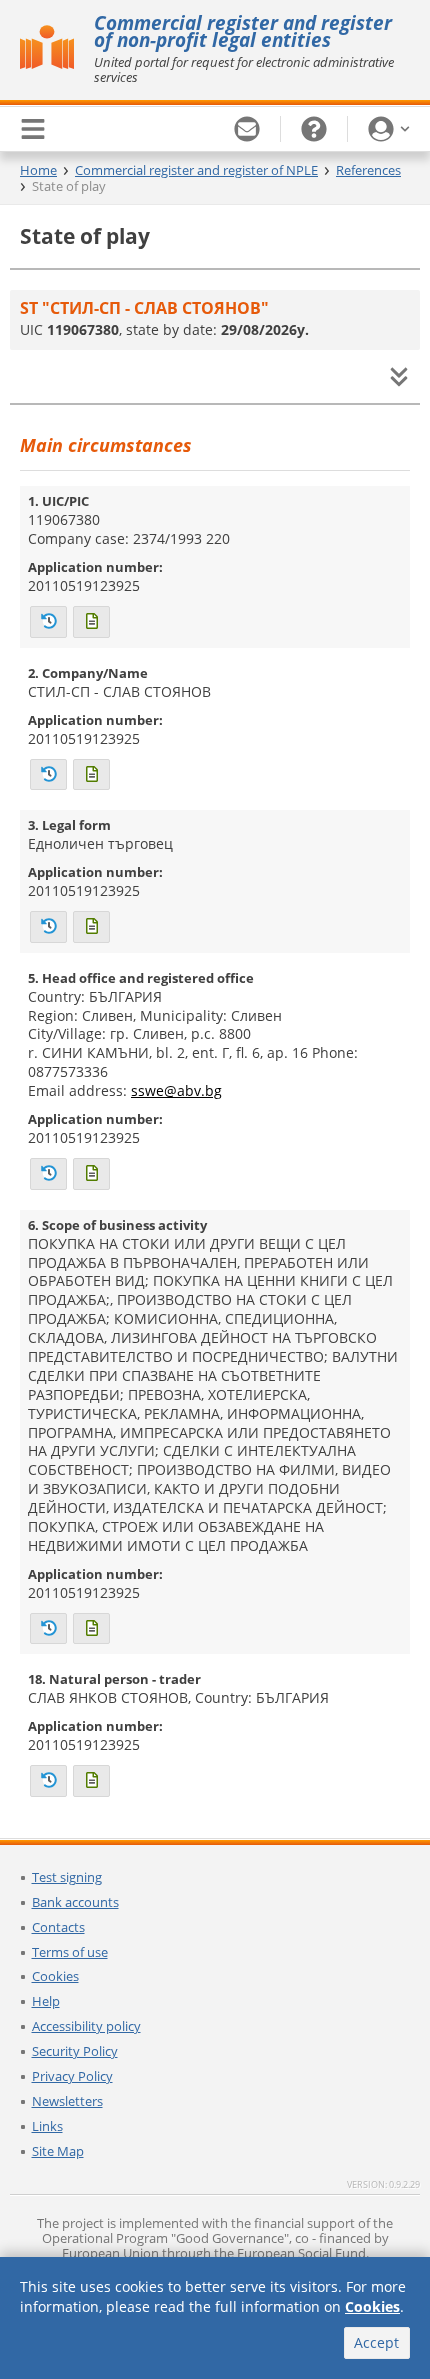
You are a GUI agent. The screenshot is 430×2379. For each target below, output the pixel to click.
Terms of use (70, 1952)
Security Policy (75, 2051)
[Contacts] (247, 129)
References (368, 170)
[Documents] (91, 622)
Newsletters (67, 2101)
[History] (48, 622)
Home (38, 170)
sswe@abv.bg (176, 1090)
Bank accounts (75, 1902)
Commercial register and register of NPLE (196, 170)
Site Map (58, 2151)
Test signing (67, 1877)
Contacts (58, 1927)
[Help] (314, 129)
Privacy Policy (72, 2076)
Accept (376, 2342)
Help (46, 2001)
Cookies (55, 1976)
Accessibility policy (86, 2026)
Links (47, 2126)
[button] (389, 129)
